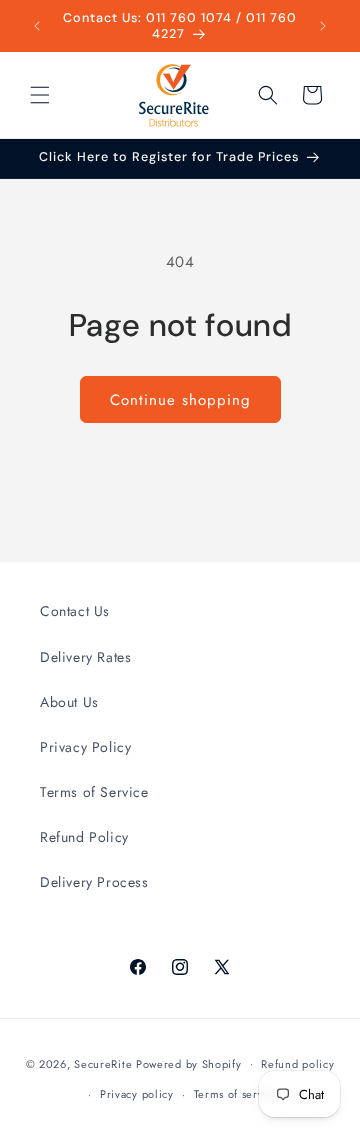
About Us (69, 702)
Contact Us (75, 611)
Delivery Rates (85, 657)
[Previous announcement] (37, 26)
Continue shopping (180, 400)
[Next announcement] (323, 26)
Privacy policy (137, 1094)
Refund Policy (84, 837)
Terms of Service (94, 792)
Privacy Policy (85, 747)
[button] (40, 95)
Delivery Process (94, 882)
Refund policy (297, 1064)
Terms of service (237, 1094)
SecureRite (103, 1063)
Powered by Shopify (189, 1063)
